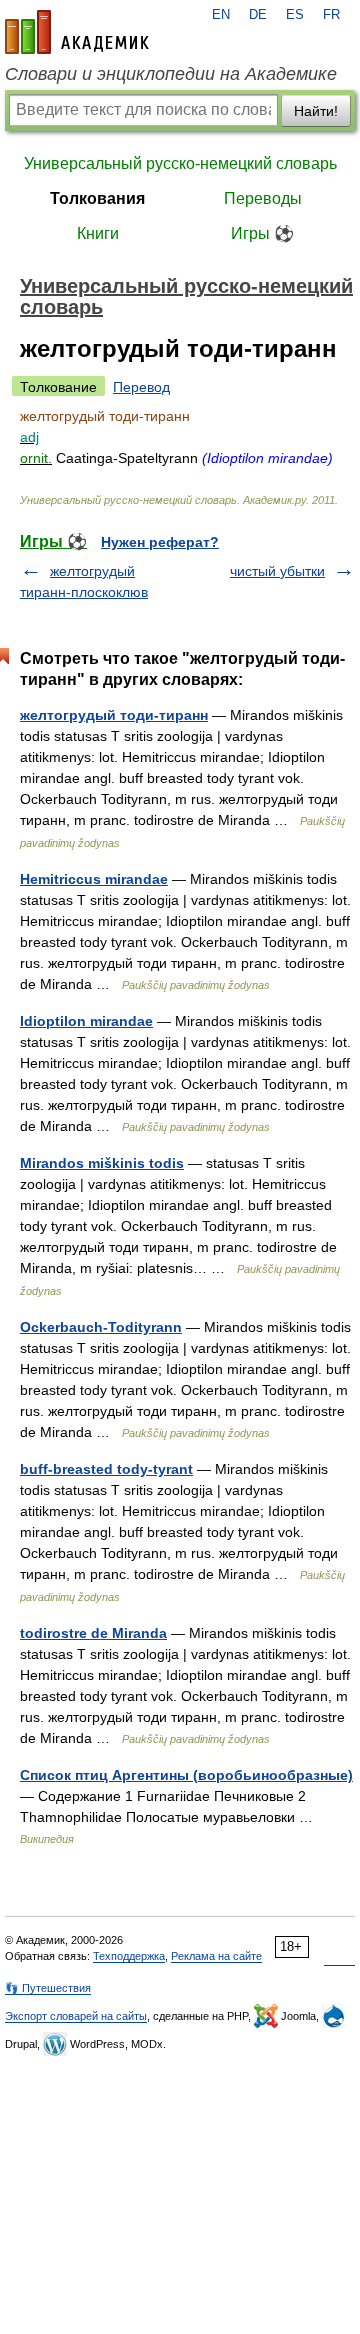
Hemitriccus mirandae (94, 879)
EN (221, 15)
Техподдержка (129, 1956)
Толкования (97, 198)
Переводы (263, 198)
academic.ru (77, 32)
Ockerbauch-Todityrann (101, 1327)
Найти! (316, 111)
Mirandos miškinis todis (102, 1163)
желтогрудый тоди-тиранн (114, 715)
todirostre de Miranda (93, 1633)
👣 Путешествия (48, 1988)
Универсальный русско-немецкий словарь (180, 163)
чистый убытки (277, 571)
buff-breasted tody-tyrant (106, 1469)
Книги (98, 233)
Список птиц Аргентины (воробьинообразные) (186, 1775)
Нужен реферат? (160, 542)
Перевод (141, 387)
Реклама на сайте (216, 1956)
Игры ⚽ (262, 233)
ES (295, 15)
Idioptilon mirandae (86, 1021)
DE (258, 15)
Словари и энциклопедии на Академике (171, 74)
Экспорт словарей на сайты (76, 2016)
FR (331, 15)
